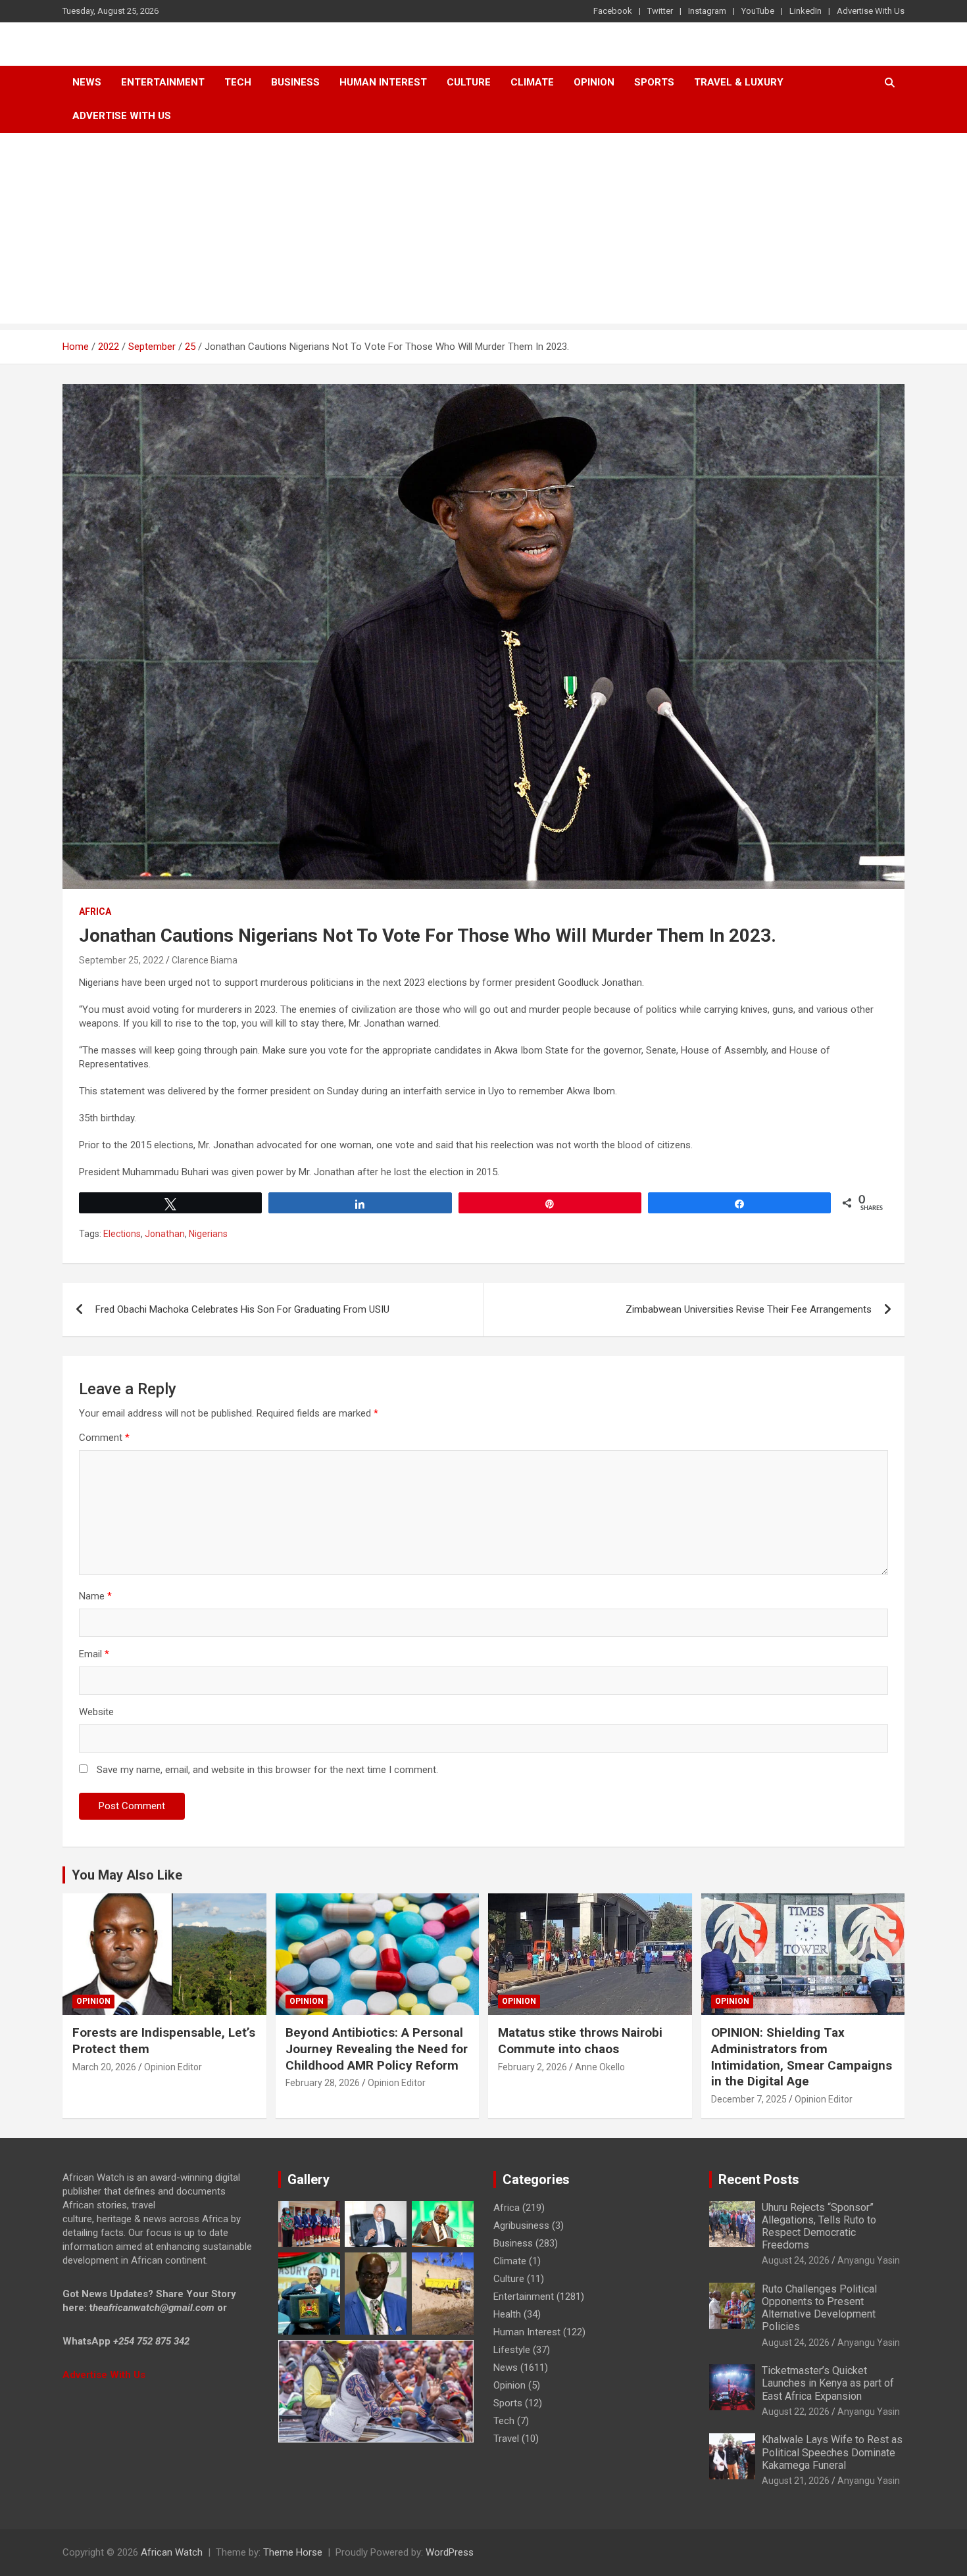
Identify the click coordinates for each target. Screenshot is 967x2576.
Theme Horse (293, 2552)
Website (96, 1712)
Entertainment (163, 82)
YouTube (758, 11)
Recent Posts (759, 2179)
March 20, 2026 (104, 2067)
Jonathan (165, 1234)
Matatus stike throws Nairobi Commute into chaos (580, 2041)
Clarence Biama (205, 960)
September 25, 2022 (121, 960)
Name (95, 1596)
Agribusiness (521, 2225)
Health (507, 2314)
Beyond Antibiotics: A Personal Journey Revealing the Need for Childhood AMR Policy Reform (377, 2049)
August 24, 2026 (796, 2260)
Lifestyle (512, 2350)
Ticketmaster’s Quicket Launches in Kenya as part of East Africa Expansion (828, 2383)
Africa (95, 911)
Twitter (660, 11)
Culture (469, 82)
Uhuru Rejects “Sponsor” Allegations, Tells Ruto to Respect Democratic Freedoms (819, 2226)
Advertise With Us (871, 11)
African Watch (172, 2552)
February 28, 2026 (323, 2083)
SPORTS (654, 82)
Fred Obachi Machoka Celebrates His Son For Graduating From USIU (242, 1309)
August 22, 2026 (796, 2412)
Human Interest (383, 82)
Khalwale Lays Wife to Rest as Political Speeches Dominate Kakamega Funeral (832, 2452)
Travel (506, 2439)
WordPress (450, 2552)
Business (295, 82)
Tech (238, 82)
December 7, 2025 (749, 2099)
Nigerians (208, 1234)
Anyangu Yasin (869, 2260)
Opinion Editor (173, 2067)
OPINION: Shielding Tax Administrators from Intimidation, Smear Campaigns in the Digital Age (802, 2057)
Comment (104, 1438)
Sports (508, 2403)
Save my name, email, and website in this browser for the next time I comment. (267, 1770)
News (87, 82)
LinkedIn (806, 11)
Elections (122, 1234)
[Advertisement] (484, 231)
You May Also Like (127, 1875)
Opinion (594, 82)
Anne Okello (600, 2067)
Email (94, 1654)
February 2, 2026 (533, 2067)
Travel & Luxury (739, 82)
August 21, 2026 (796, 2481)
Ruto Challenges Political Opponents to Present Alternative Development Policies (819, 2308)
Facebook (613, 11)
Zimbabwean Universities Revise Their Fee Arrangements (749, 1309)
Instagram (707, 11)
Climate (532, 82)
